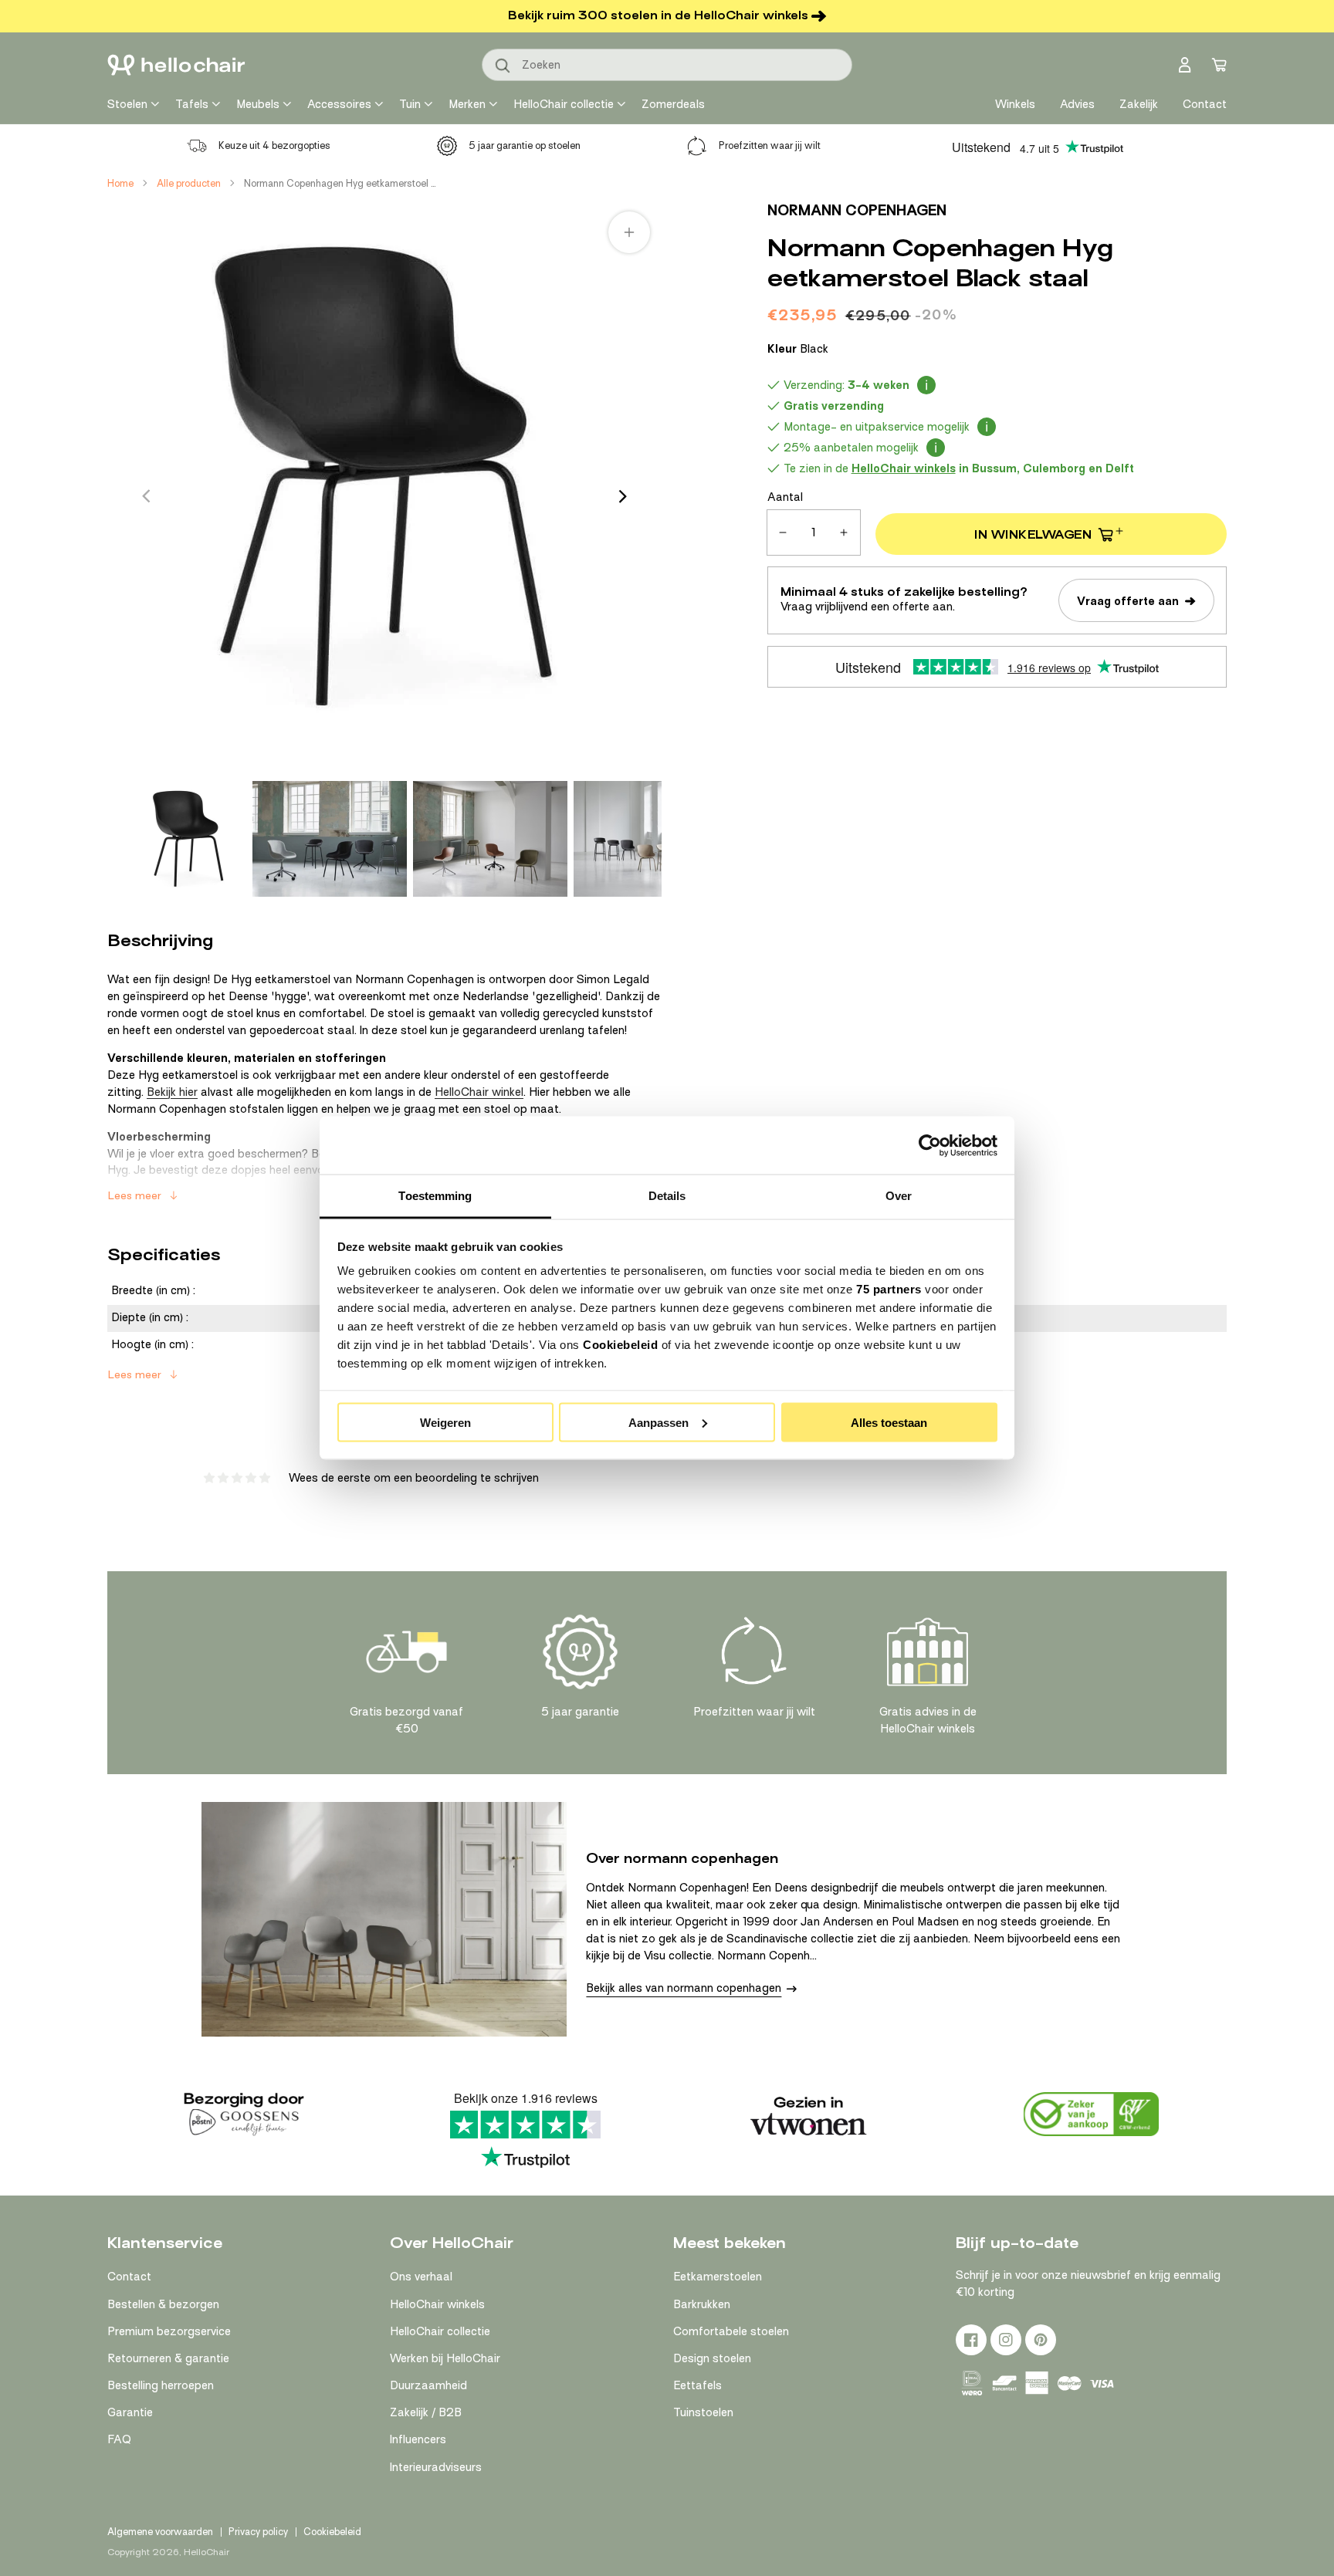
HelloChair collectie (564, 104)
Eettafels (697, 2385)
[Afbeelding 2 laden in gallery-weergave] (330, 839)
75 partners (889, 1289)
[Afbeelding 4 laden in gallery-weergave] (651, 839)
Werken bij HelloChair (445, 2358)
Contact (129, 2277)
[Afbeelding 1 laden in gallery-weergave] (188, 839)
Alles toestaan (889, 1422)
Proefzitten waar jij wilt (770, 145)
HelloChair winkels (437, 2304)
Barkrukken (702, 2304)
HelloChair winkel (479, 1092)
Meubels (258, 104)
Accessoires (339, 104)
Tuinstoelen (703, 2412)
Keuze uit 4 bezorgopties (274, 145)
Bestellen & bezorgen (163, 2304)
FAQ (119, 2439)
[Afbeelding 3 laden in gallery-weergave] (490, 839)
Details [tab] (667, 1196)
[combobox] (667, 65)
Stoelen (127, 104)
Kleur (798, 349)
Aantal (785, 497)
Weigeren (445, 1422)
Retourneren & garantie (168, 2358)
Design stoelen (712, 2358)
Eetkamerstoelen (718, 2277)
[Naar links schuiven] (146, 496)
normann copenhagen (857, 210)
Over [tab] (899, 1196)
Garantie (130, 2412)
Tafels (192, 104)
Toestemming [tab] (435, 1196)
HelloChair (207, 2552)
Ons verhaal (421, 2277)
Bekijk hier (172, 1092)
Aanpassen (659, 1422)
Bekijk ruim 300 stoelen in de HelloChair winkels (658, 15)
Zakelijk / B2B (426, 2412)
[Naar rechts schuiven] (623, 496)
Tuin (410, 104)
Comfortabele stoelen (731, 2331)
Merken (467, 104)
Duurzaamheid (428, 2385)
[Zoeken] (503, 66)
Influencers (418, 2439)
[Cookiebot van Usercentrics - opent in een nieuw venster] (930, 1145)
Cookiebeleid (620, 1345)
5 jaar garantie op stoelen (525, 145)
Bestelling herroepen (161, 2385)
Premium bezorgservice (169, 2331)
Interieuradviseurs (436, 2467)
